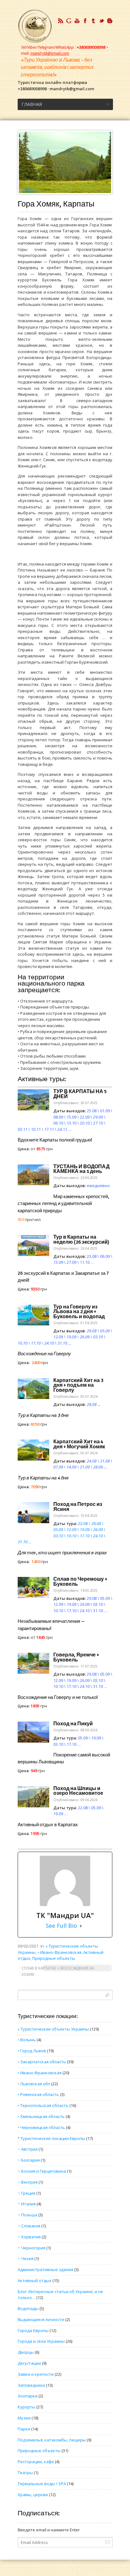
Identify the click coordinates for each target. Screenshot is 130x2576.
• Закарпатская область (42, 2062)
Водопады (28, 2308)
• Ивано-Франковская (59, 1952)
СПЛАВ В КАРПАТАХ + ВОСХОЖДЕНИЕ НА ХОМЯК (58, 1971)
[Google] (69, 21)
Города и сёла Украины (41, 2341)
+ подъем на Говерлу (78, 1385)
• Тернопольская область (43, 2105)
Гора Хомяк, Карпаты (56, 204)
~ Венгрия (28, 2182)
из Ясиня (78, 1507)
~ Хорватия (29, 2237)
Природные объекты (54, 1958)
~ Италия (27, 2204)
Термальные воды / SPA (42, 2484)
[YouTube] (77, 21)
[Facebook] (85, 21)
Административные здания (45, 2269)
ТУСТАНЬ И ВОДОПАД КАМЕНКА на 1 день (81, 1169)
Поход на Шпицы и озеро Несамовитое (78, 1791)
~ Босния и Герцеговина (42, 2171)
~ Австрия (28, 2149)
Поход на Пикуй (73, 1724)
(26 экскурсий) (81, 1240)
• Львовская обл (34, 2084)
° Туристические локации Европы (51, 2138)
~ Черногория (32, 2248)
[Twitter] (102, 21)
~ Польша (27, 2215)
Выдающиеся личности (41, 2319)
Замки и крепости (36, 2374)
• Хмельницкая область (41, 2116)
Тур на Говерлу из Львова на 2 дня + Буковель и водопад (79, 1312)
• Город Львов (32, 2051)
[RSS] (61, 21)
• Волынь (27, 2040)
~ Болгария (29, 2160)
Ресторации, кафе (36, 2462)
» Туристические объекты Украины (53, 2029)
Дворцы (26, 2352)
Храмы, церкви (33, 2495)
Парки (24, 2429)
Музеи (24, 2418)
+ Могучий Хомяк (79, 1444)
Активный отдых (35, 2280)
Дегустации (29, 2363)
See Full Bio (61, 1926)
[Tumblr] (93, 21)
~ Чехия (26, 2258)
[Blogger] (110, 21)
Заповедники (31, 2385)
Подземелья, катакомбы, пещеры (52, 2440)
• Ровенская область (38, 2094)
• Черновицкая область (41, 2127)
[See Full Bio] (81, 1926)
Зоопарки (28, 2396)
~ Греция (27, 2193)
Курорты (27, 2407)
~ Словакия (29, 2226)
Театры (25, 2473)
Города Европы (33, 2330)
